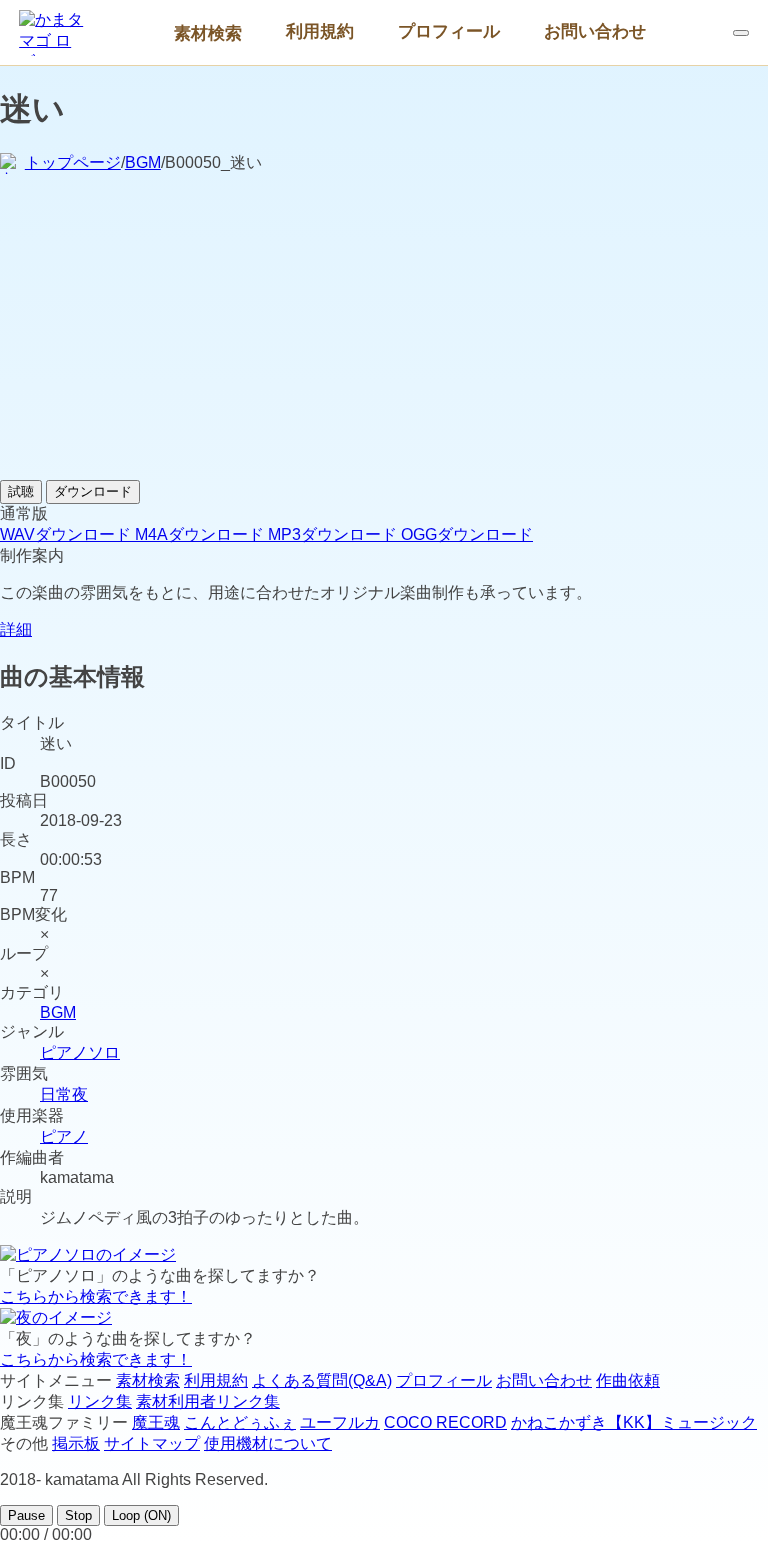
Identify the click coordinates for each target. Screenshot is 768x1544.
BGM (143, 162)
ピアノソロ (80, 1052)
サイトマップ (152, 1443)
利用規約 (320, 31)
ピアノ (64, 1136)
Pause (26, 1515)
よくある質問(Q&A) (322, 1380)
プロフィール (449, 31)
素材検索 (208, 33)
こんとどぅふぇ (240, 1422)
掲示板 (76, 1443)
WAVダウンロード (67, 534)
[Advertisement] (384, 330)
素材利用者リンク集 (208, 1401)
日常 (56, 1094)
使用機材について (268, 1443)
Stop (78, 1515)
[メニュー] (741, 33)
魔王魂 (156, 1422)
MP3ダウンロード (334, 534)
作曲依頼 (628, 1380)
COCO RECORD (445, 1422)
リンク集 (100, 1401)
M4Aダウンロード (201, 534)
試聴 (21, 491)
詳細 (16, 629)
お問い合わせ (595, 31)
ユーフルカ (340, 1422)
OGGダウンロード (467, 534)
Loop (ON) (141, 1515)
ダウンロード (93, 491)
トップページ (73, 162)
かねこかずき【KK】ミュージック (634, 1422)
